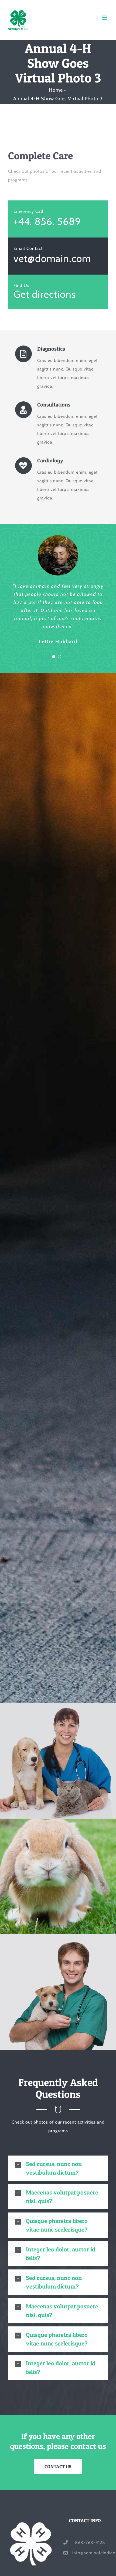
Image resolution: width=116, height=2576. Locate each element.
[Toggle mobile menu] (105, 18)
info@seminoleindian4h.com (90, 2553)
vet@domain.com (52, 258)
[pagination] (54, 657)
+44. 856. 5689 (47, 221)
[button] (58, 2168)
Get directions (45, 294)
